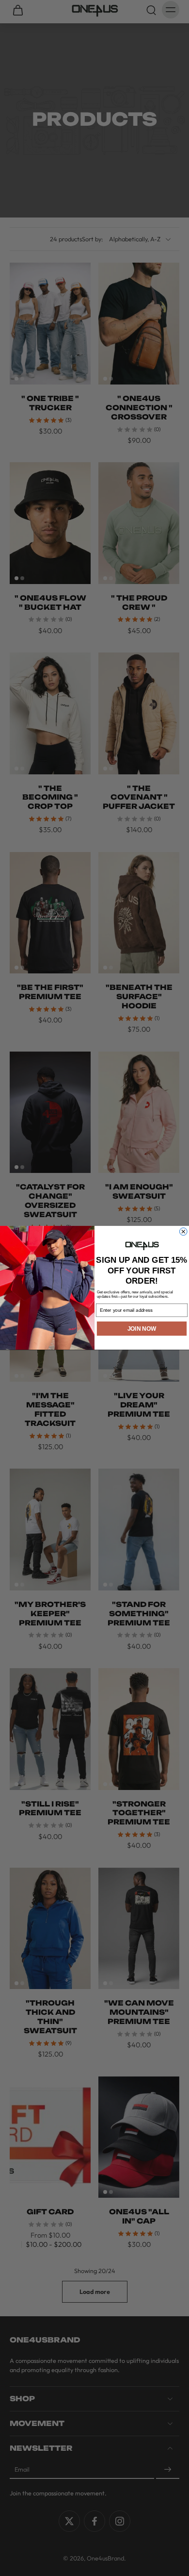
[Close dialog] (184, 1232)
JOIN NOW (142, 1329)
